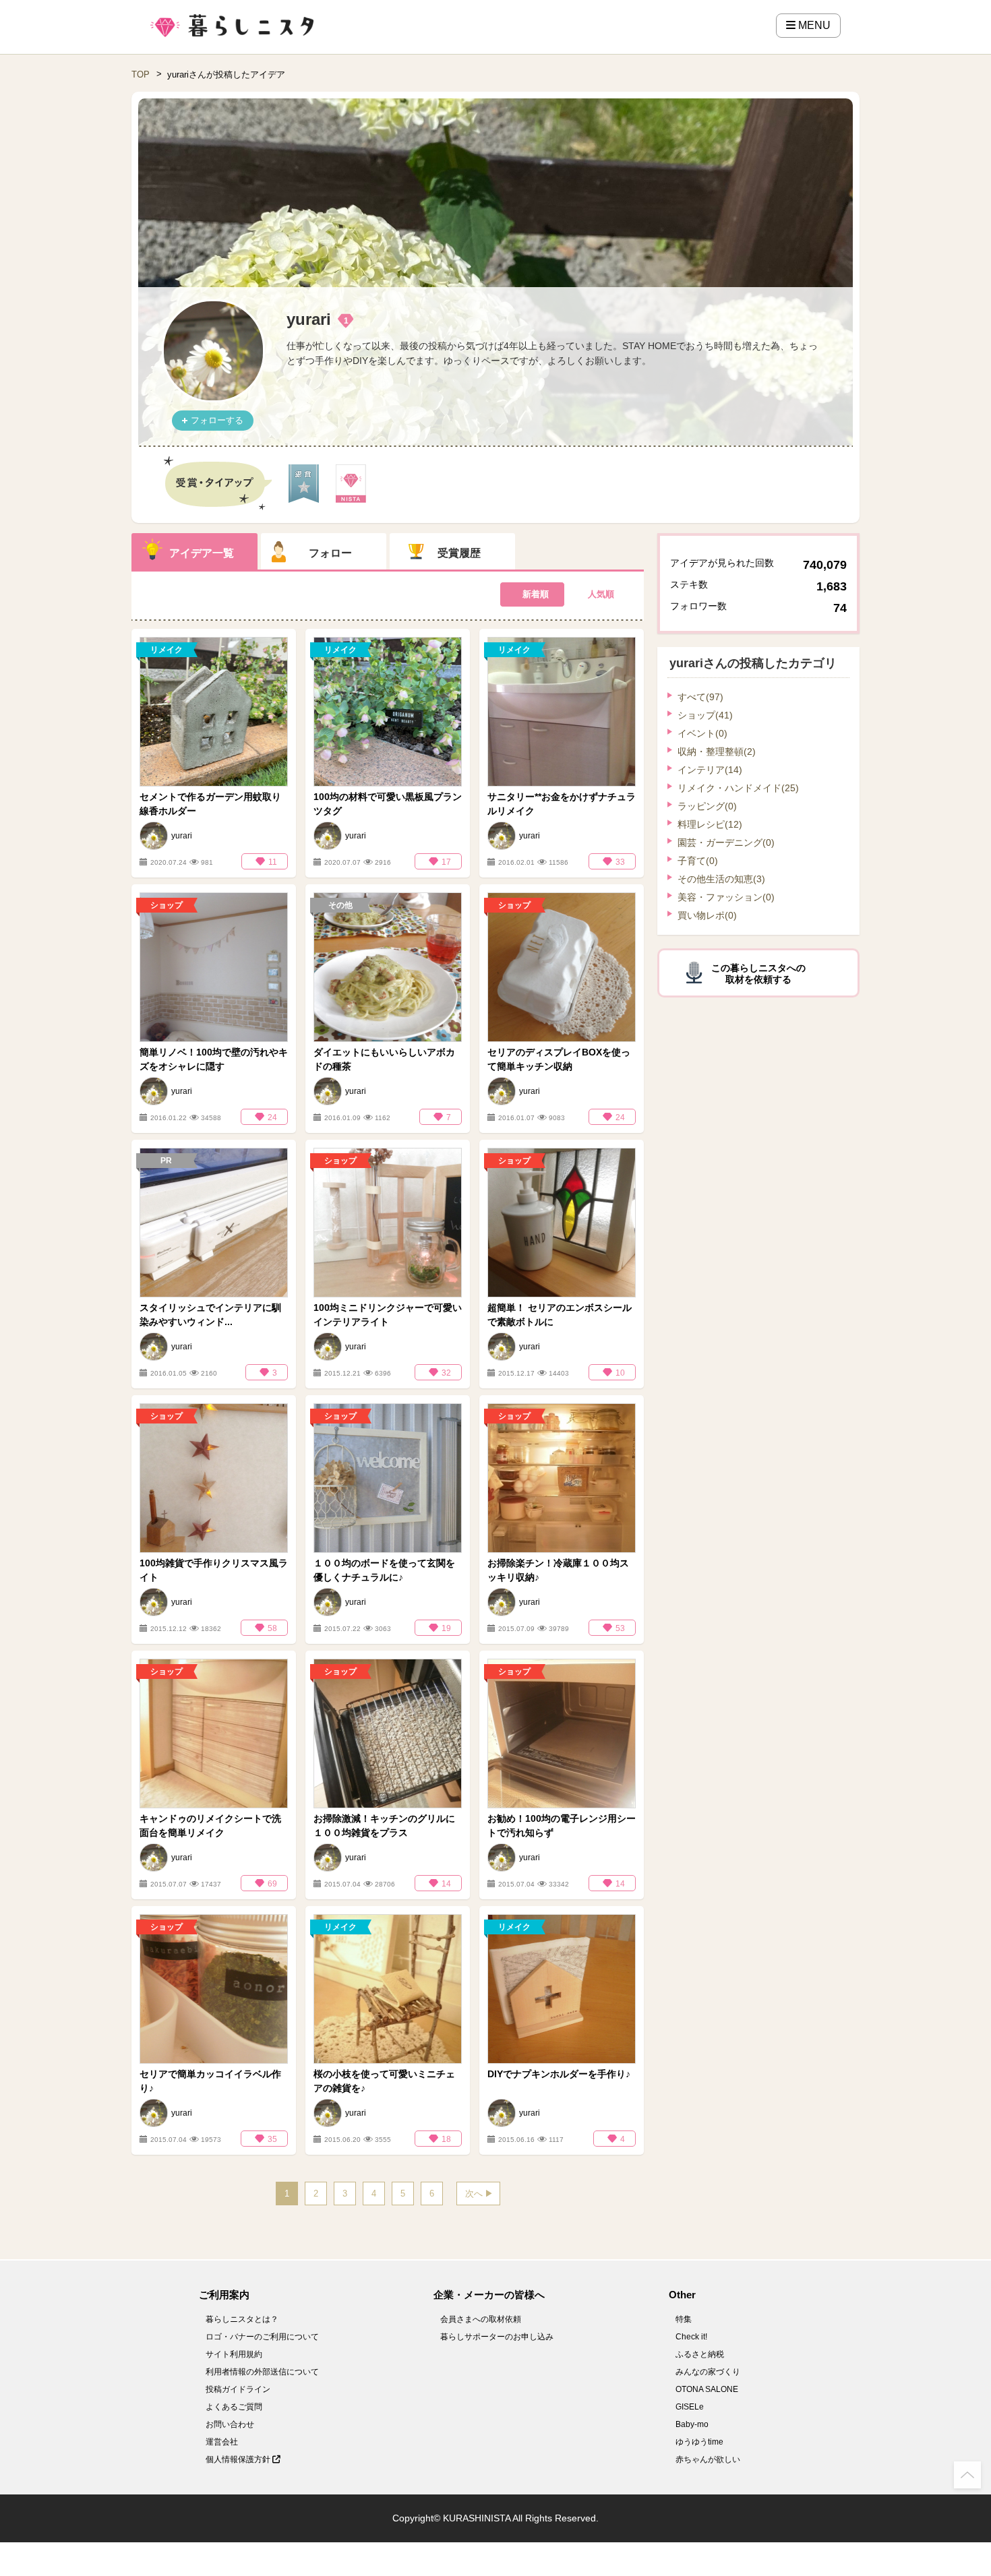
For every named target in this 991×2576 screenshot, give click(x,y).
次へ (474, 2194)
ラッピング (707, 806)
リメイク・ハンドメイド (738, 788)
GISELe (690, 2407)
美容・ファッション (726, 897)
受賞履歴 (459, 553)
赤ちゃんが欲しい (708, 2459)
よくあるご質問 (234, 2407)
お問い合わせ (230, 2424)
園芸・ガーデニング (726, 842)
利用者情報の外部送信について (262, 2372)
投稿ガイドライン (238, 2389)
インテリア (710, 770)
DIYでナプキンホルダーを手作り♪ (559, 2074)
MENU (813, 25)
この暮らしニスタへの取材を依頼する (758, 974)
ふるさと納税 (700, 2354)
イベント (702, 733)
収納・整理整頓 (717, 752)
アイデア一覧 (202, 553)
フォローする (217, 420)
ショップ (705, 715)
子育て (698, 861)
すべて (700, 697)
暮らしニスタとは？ (242, 2319)
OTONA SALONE (707, 2389)
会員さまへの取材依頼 (481, 2319)
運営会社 (222, 2442)
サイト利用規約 (234, 2354)
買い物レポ (707, 915)
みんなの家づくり (708, 2372)
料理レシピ (710, 824)
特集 (684, 2319)
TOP (141, 74)
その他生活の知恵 (721, 879)
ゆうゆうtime (699, 2442)
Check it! (691, 2337)
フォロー (330, 553)
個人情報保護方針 (239, 2459)
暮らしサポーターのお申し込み (497, 2337)
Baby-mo (692, 2424)
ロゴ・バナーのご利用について (262, 2337)
